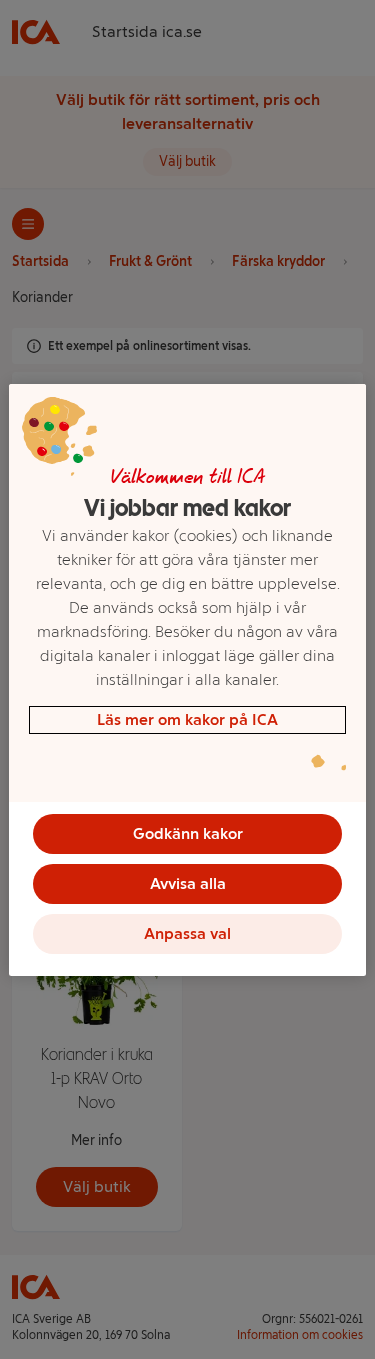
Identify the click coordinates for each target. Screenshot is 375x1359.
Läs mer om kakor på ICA (187, 719)
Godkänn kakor (188, 833)
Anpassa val (187, 933)
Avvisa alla (188, 883)
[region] (187, 680)
